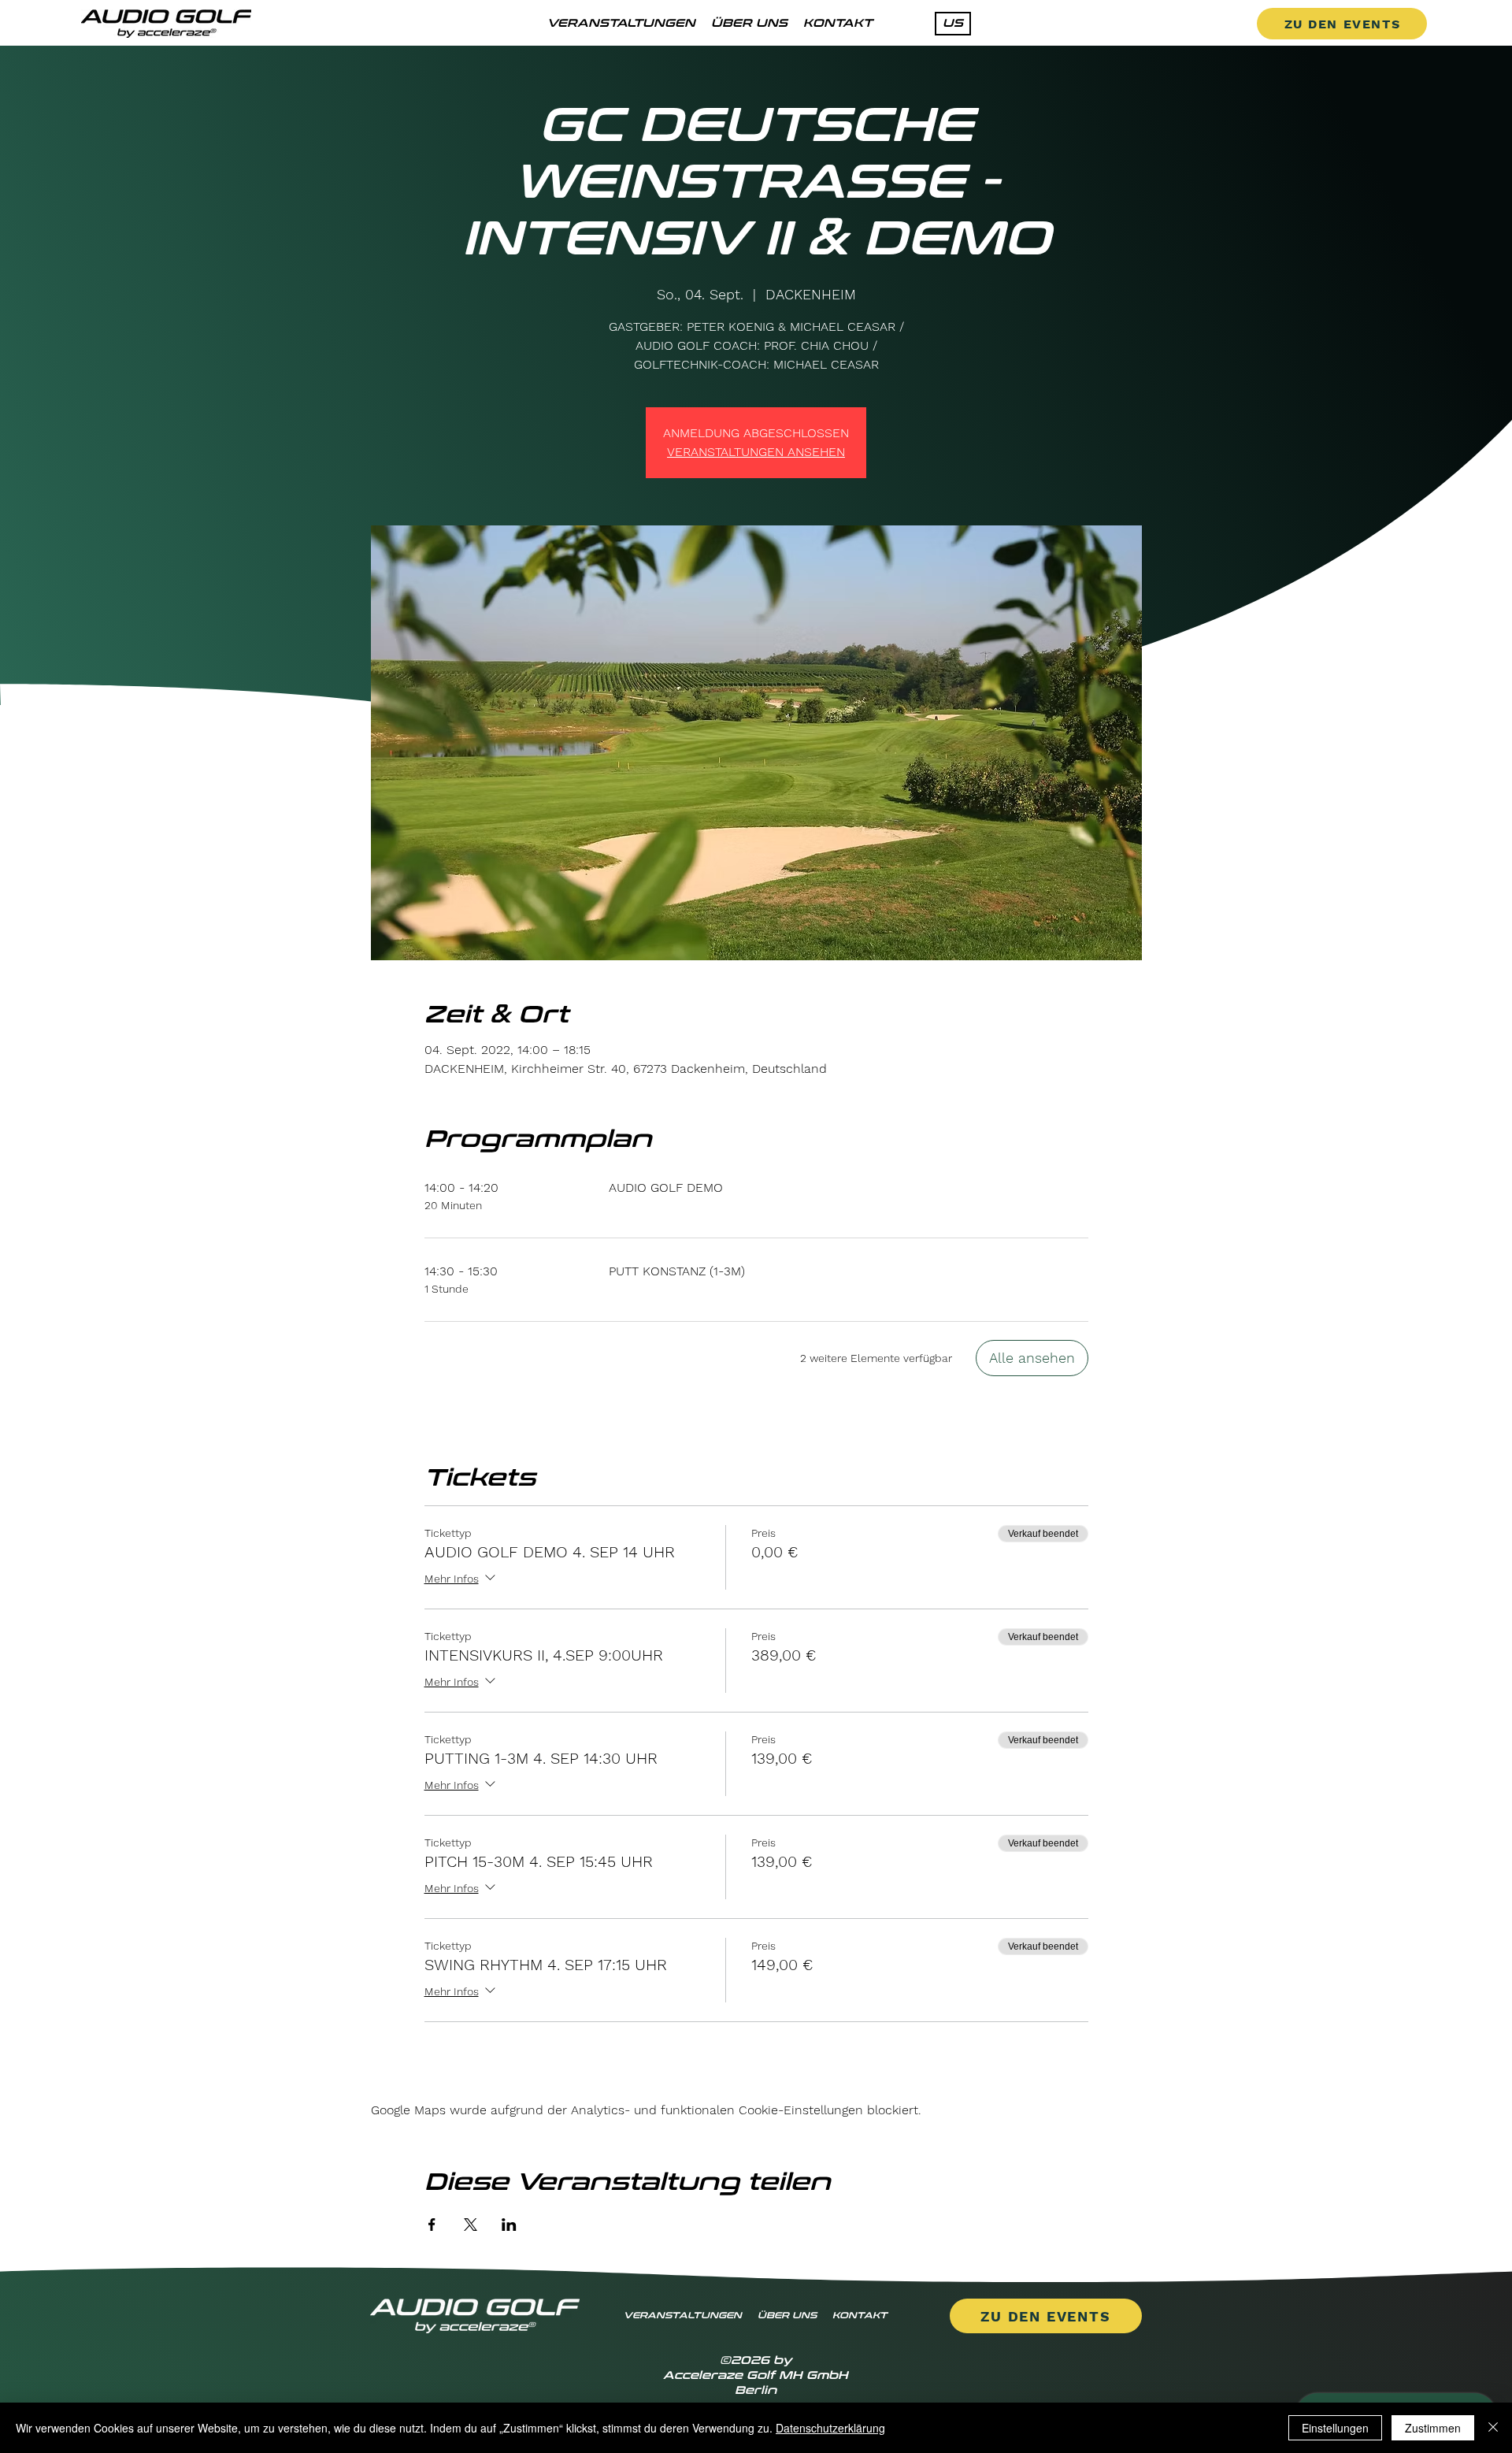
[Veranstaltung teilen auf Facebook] (432, 2225)
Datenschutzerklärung (830, 2428)
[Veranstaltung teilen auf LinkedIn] (509, 2225)
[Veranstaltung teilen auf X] (471, 2225)
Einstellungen (1335, 2428)
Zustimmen (1433, 2428)
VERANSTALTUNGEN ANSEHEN (756, 452)
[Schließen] (1493, 2428)
